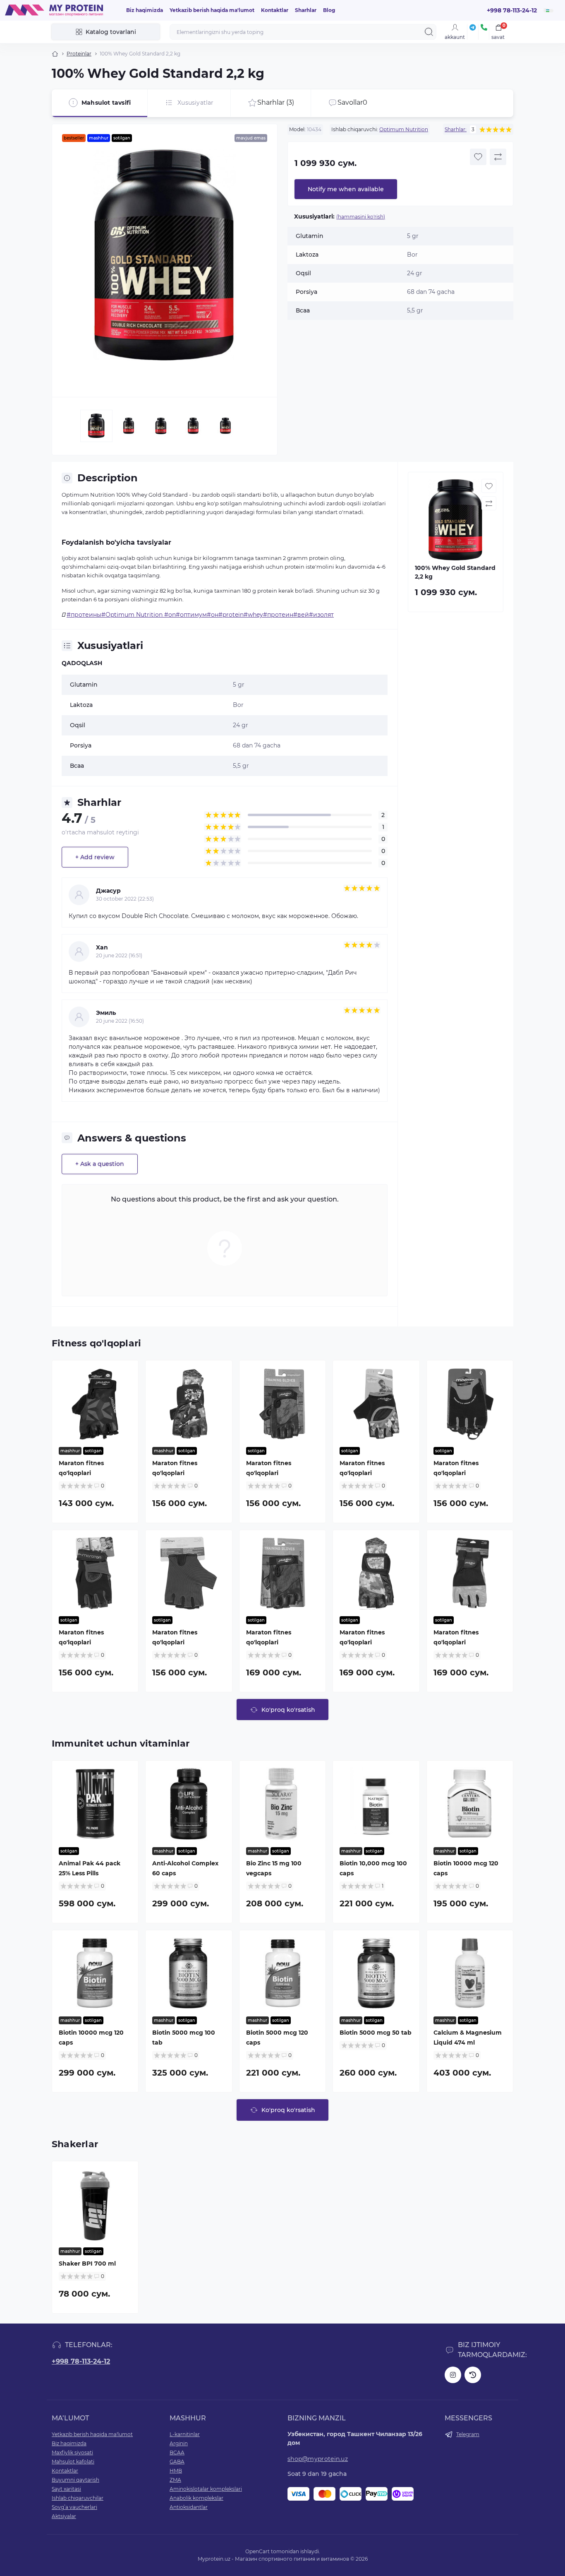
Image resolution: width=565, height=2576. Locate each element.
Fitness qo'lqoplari (96, 1343)
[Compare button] (498, 157)
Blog (329, 10)
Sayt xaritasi (66, 2489)
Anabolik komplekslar (196, 2498)
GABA (177, 2462)
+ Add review (95, 857)
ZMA (175, 2480)
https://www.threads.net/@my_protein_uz (473, 2375)
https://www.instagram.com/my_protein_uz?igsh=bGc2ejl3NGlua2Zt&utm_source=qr (453, 2375)
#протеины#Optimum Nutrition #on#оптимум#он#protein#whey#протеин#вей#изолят (200, 615)
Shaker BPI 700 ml (87, 2264)
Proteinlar (79, 54)
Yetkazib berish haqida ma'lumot (212, 10)
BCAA (177, 2452)
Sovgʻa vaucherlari (74, 2507)
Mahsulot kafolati (73, 2462)
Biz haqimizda (145, 10)
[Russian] (546, 9)
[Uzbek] (548, 11)
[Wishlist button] (478, 157)
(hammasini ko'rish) (361, 217)
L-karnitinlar (185, 2434)
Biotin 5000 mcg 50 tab (376, 2033)
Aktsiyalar (64, 2516)
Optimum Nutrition (404, 129)
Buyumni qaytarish (75, 2480)
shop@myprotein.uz (318, 2459)
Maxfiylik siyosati (72, 2452)
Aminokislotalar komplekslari (206, 2489)
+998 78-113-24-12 (81, 2361)
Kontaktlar (275, 10)
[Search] (429, 32)
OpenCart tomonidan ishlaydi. (283, 2551)
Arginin (179, 2443)
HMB (176, 2471)
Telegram (468, 2434)
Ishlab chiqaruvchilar (78, 2498)
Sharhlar (306, 10)
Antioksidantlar (189, 2507)
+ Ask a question (100, 1164)
